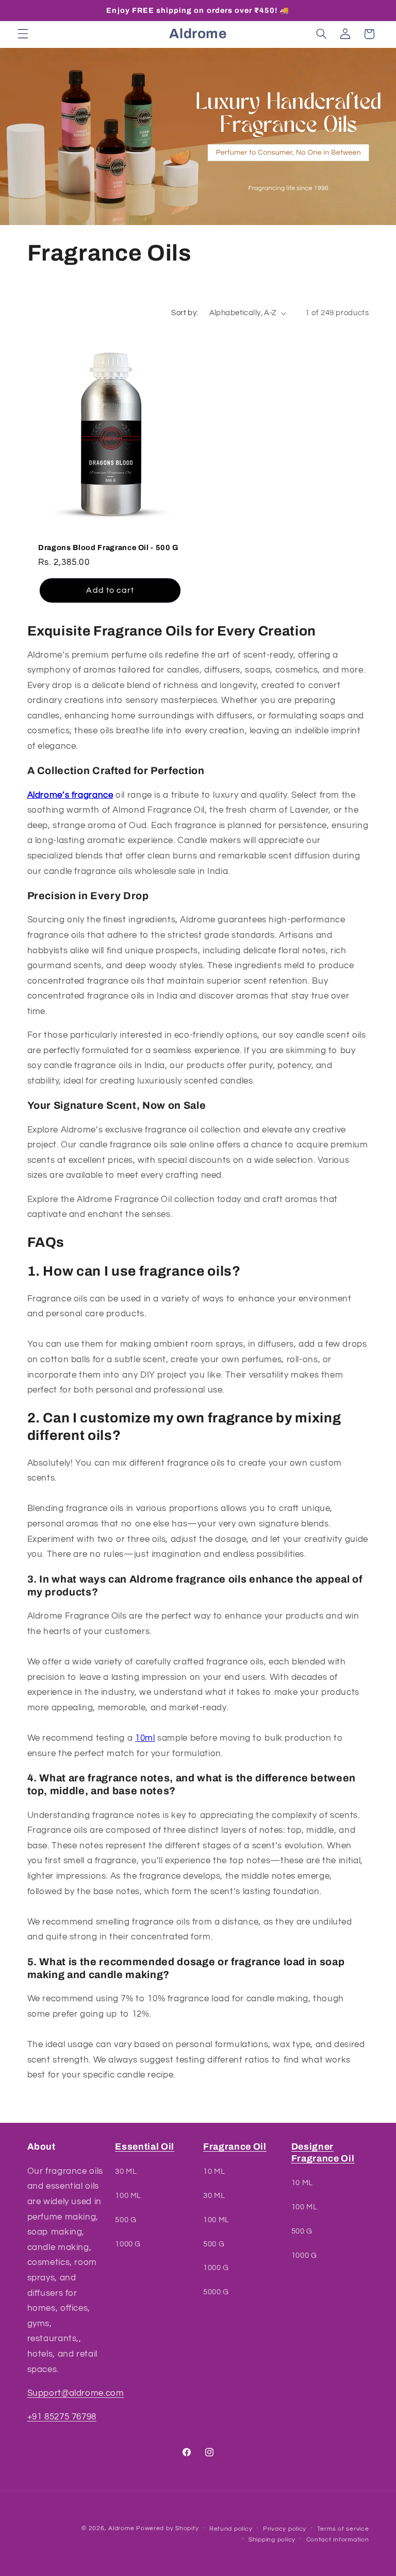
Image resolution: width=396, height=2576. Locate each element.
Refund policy (231, 2529)
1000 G (128, 2244)
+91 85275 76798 (62, 2417)
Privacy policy (285, 2529)
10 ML (214, 2171)
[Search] (321, 34)
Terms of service (343, 2529)
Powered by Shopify (167, 2528)
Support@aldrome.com (76, 2393)
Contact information (338, 2540)
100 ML (128, 2196)
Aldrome (121, 2528)
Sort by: (185, 313)
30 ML (126, 2171)
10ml (145, 1738)
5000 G (216, 2292)
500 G (126, 2220)
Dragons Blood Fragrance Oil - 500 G (108, 547)
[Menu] (23, 34)
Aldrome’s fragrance (70, 795)
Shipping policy (272, 2540)
